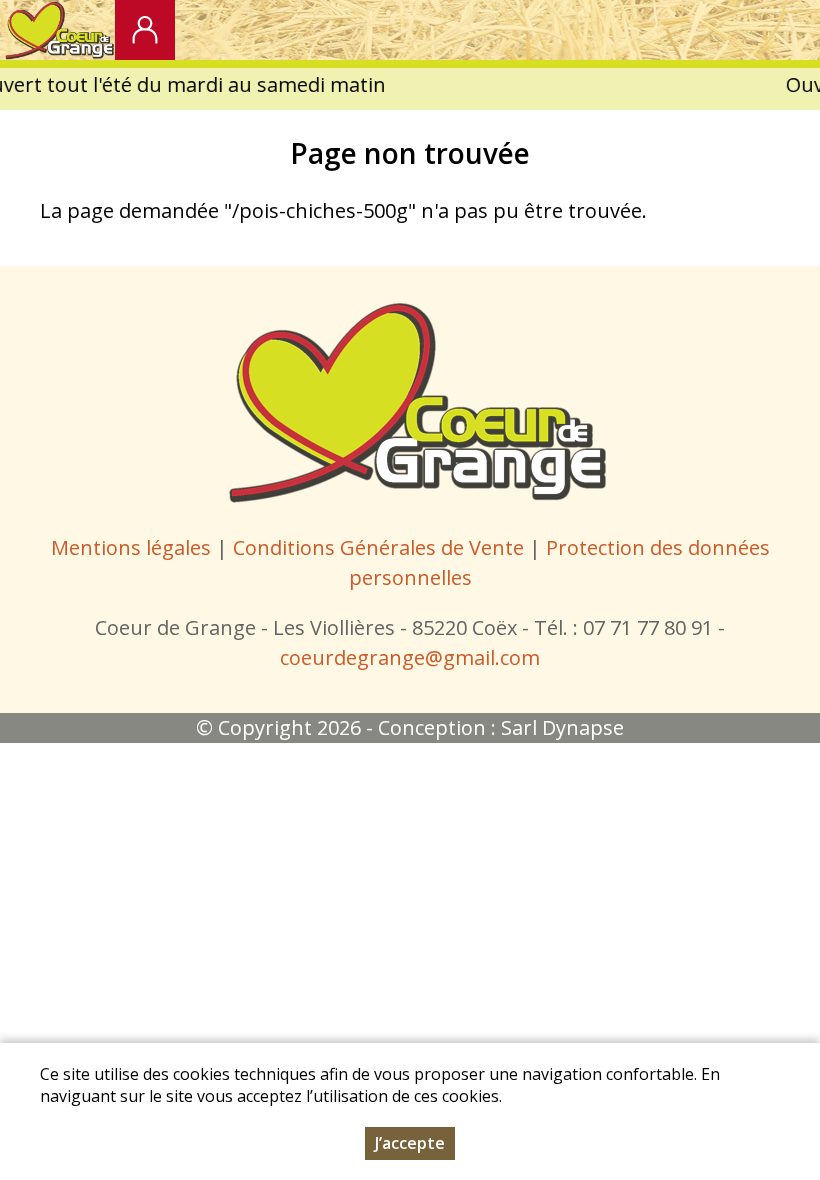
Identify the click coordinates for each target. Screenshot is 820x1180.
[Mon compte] (145, 30)
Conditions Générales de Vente (381, 547)
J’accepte (410, 1143)
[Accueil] (57, 30)
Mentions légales (131, 547)
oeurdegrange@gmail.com (414, 657)
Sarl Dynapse (562, 727)
